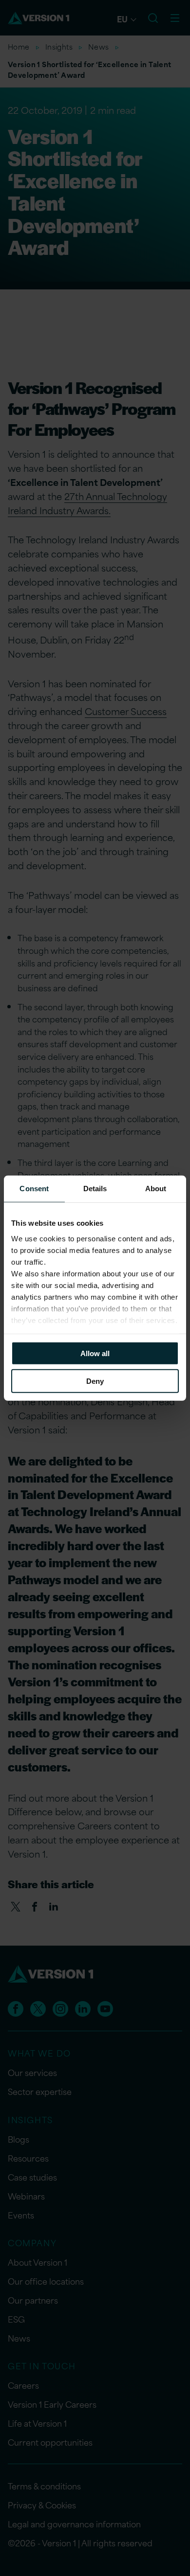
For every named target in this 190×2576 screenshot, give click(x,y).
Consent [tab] (34, 1189)
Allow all (95, 1353)
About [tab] (156, 1189)
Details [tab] (95, 1189)
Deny (95, 1381)
